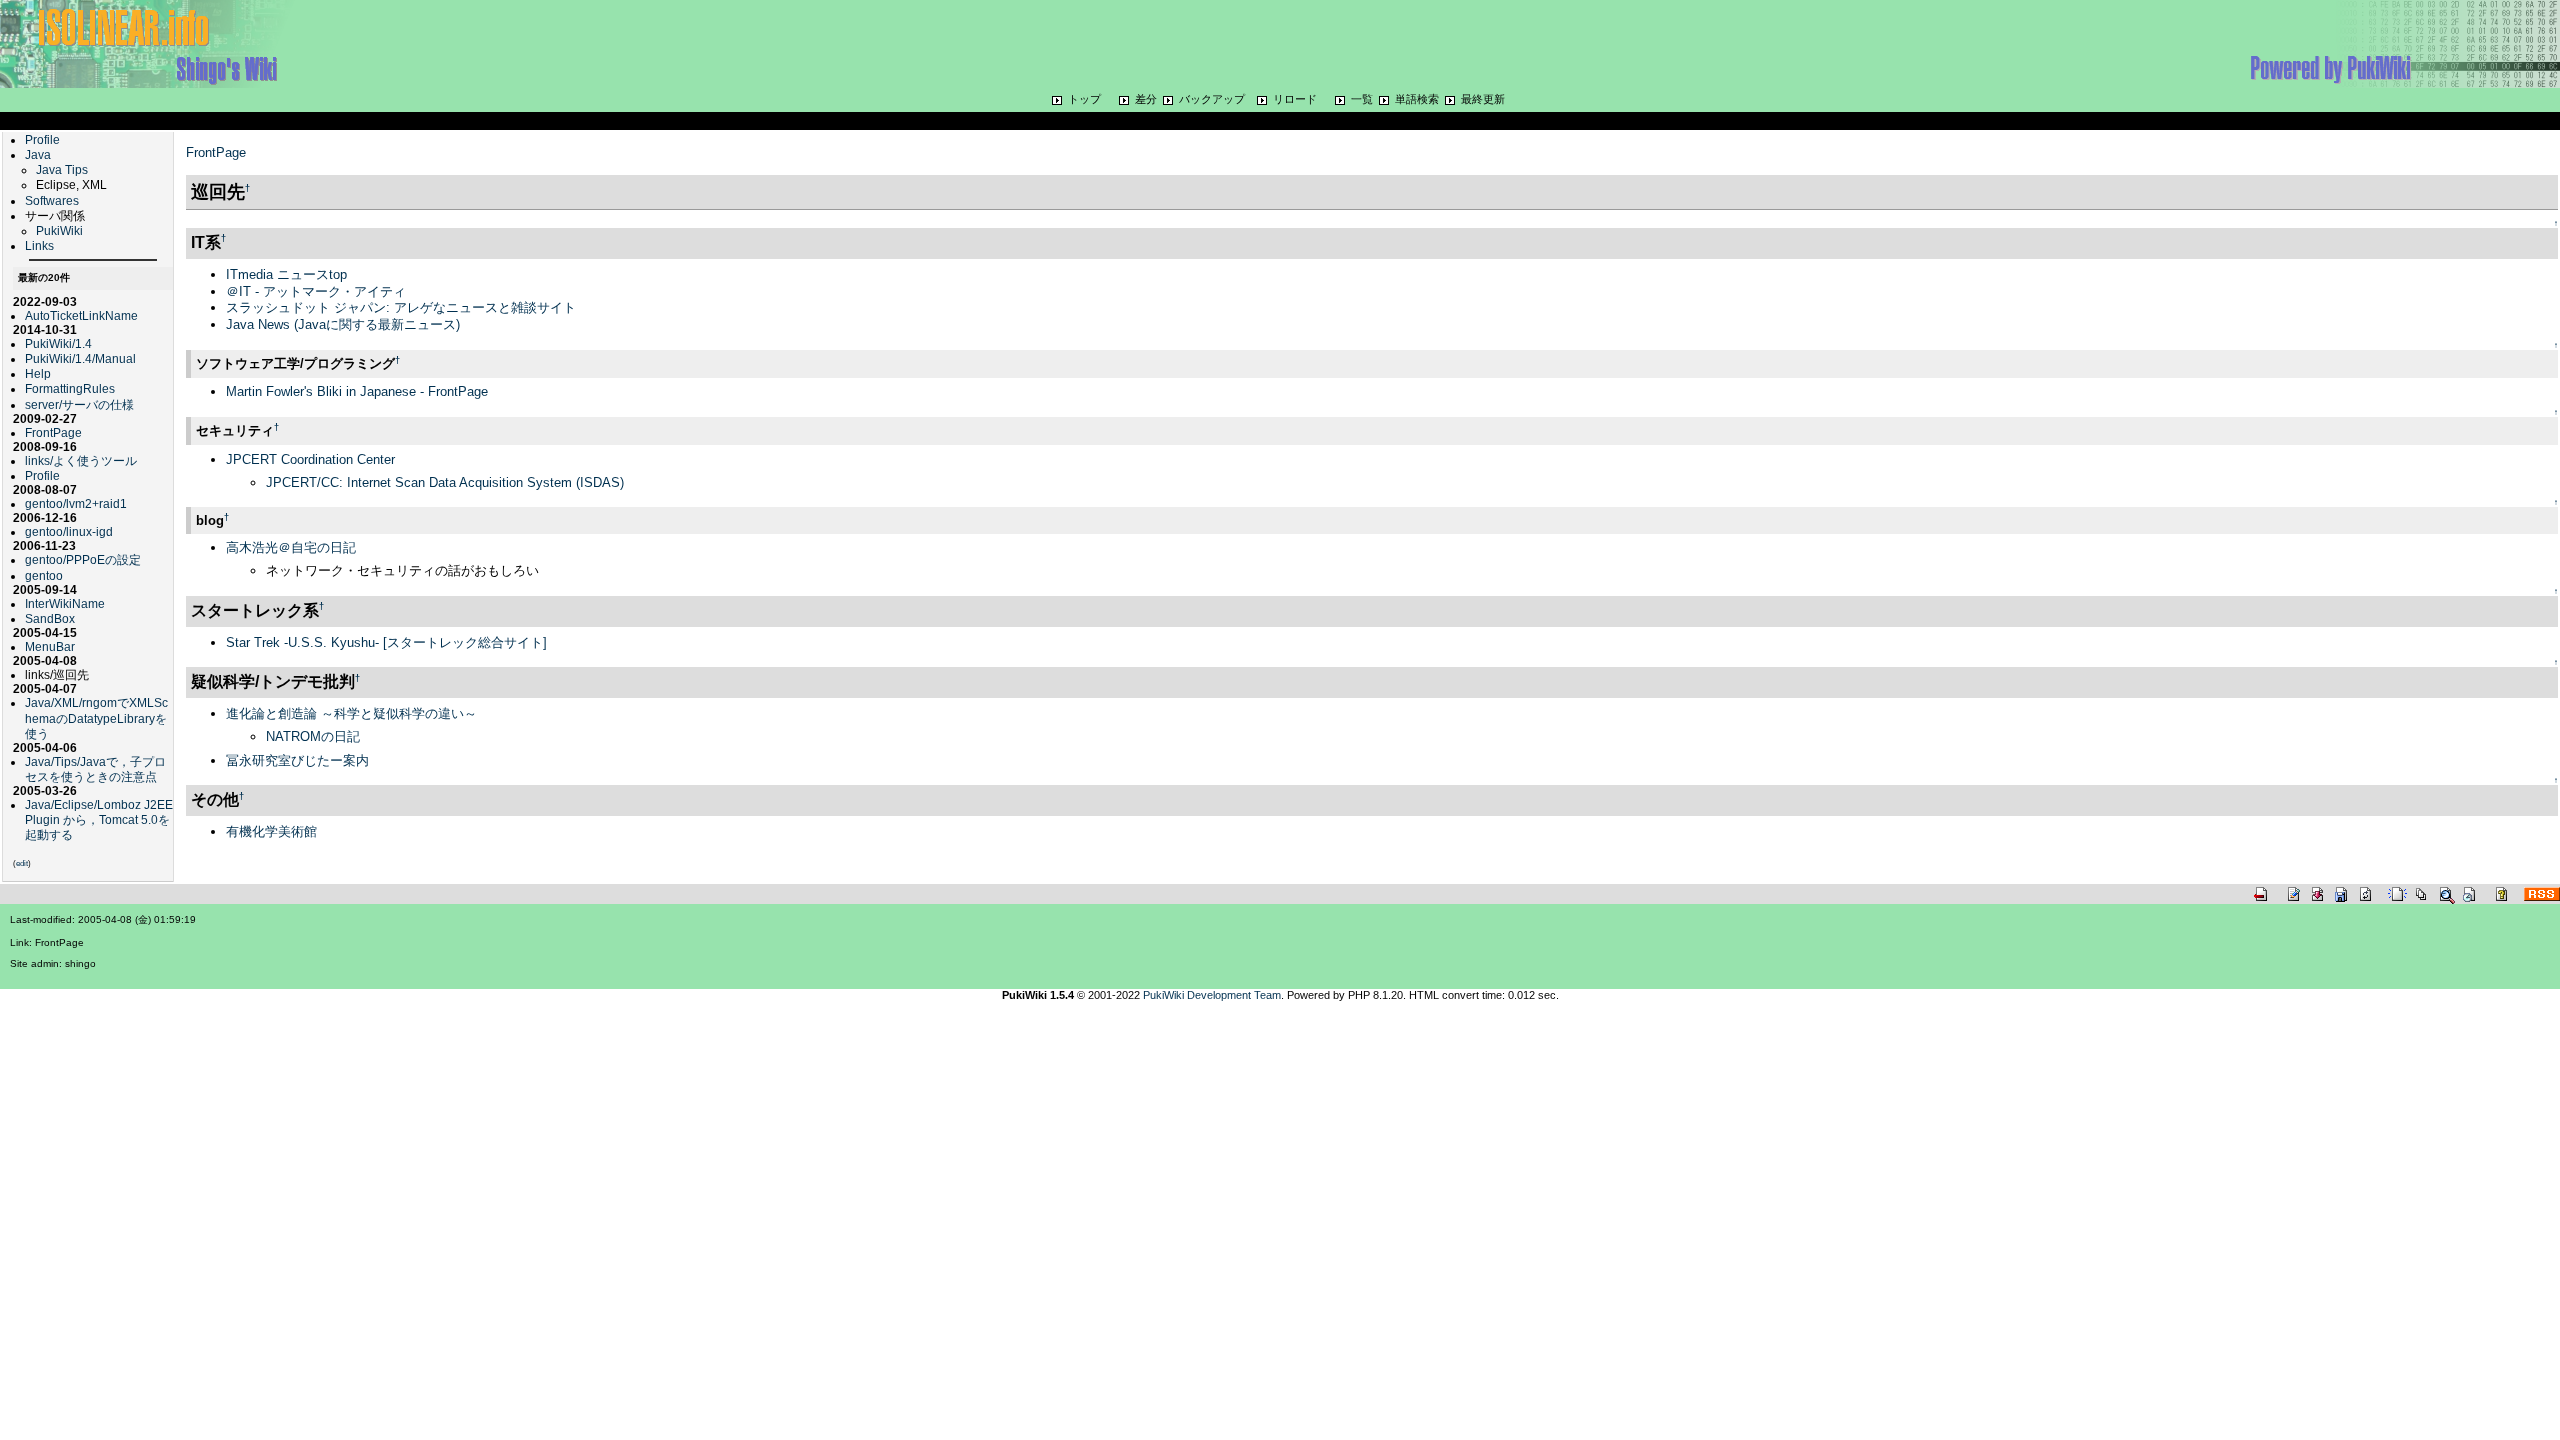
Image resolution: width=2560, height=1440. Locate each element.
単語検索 (1417, 99)
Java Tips (62, 169)
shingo (80, 963)
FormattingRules (70, 388)
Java (38, 154)
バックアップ (1212, 99)
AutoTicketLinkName (81, 315)
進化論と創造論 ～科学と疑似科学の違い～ (351, 713)
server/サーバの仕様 (79, 404)
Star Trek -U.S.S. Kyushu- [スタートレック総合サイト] (386, 642)
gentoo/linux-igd (69, 531)
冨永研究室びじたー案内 (297, 760)
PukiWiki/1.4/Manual (80, 358)
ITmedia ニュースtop (286, 274)
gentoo (44, 575)
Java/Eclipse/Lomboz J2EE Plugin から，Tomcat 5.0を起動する (99, 819)
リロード (1295, 99)
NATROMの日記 (313, 736)
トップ (1084, 99)
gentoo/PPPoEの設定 (83, 559)
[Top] (160, 42)
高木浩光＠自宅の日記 (291, 547)
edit (22, 863)
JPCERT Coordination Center (310, 459)
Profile (42, 139)
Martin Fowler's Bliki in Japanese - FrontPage (357, 391)
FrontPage (53, 432)
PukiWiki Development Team (1212, 995)
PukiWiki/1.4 (58, 343)
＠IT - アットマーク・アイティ (316, 291)
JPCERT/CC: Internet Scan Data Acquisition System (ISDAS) (445, 482)
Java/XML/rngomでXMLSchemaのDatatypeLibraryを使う (96, 717)
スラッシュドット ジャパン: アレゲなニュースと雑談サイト (401, 307)
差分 (1146, 99)
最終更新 (1483, 99)
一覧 (1362, 99)
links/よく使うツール (81, 460)
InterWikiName (65, 603)
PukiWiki (59, 230)
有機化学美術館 (271, 831)
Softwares (52, 200)
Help (38, 373)
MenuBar (50, 646)
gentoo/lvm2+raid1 (76, 503)
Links (39, 245)
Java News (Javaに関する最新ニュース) (343, 324)
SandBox (50, 618)
